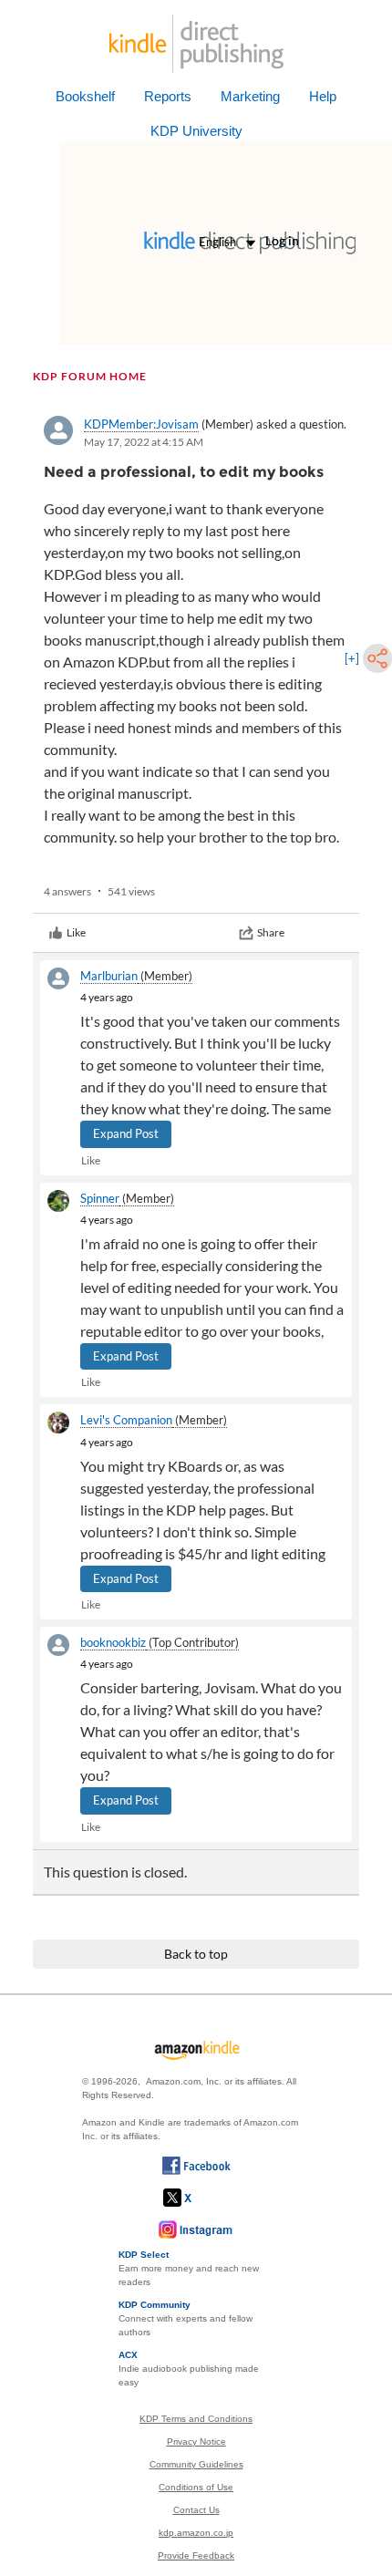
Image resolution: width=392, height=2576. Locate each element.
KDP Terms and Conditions (196, 2419)
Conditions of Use (196, 2487)
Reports (168, 96)
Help (323, 96)
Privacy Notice (196, 2442)
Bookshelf (85, 96)
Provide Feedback (196, 2555)
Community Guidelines (196, 2464)
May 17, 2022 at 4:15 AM (144, 442)
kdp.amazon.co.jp (196, 2533)
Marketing (250, 96)
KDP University (196, 131)
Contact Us (196, 2510)
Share (271, 932)
